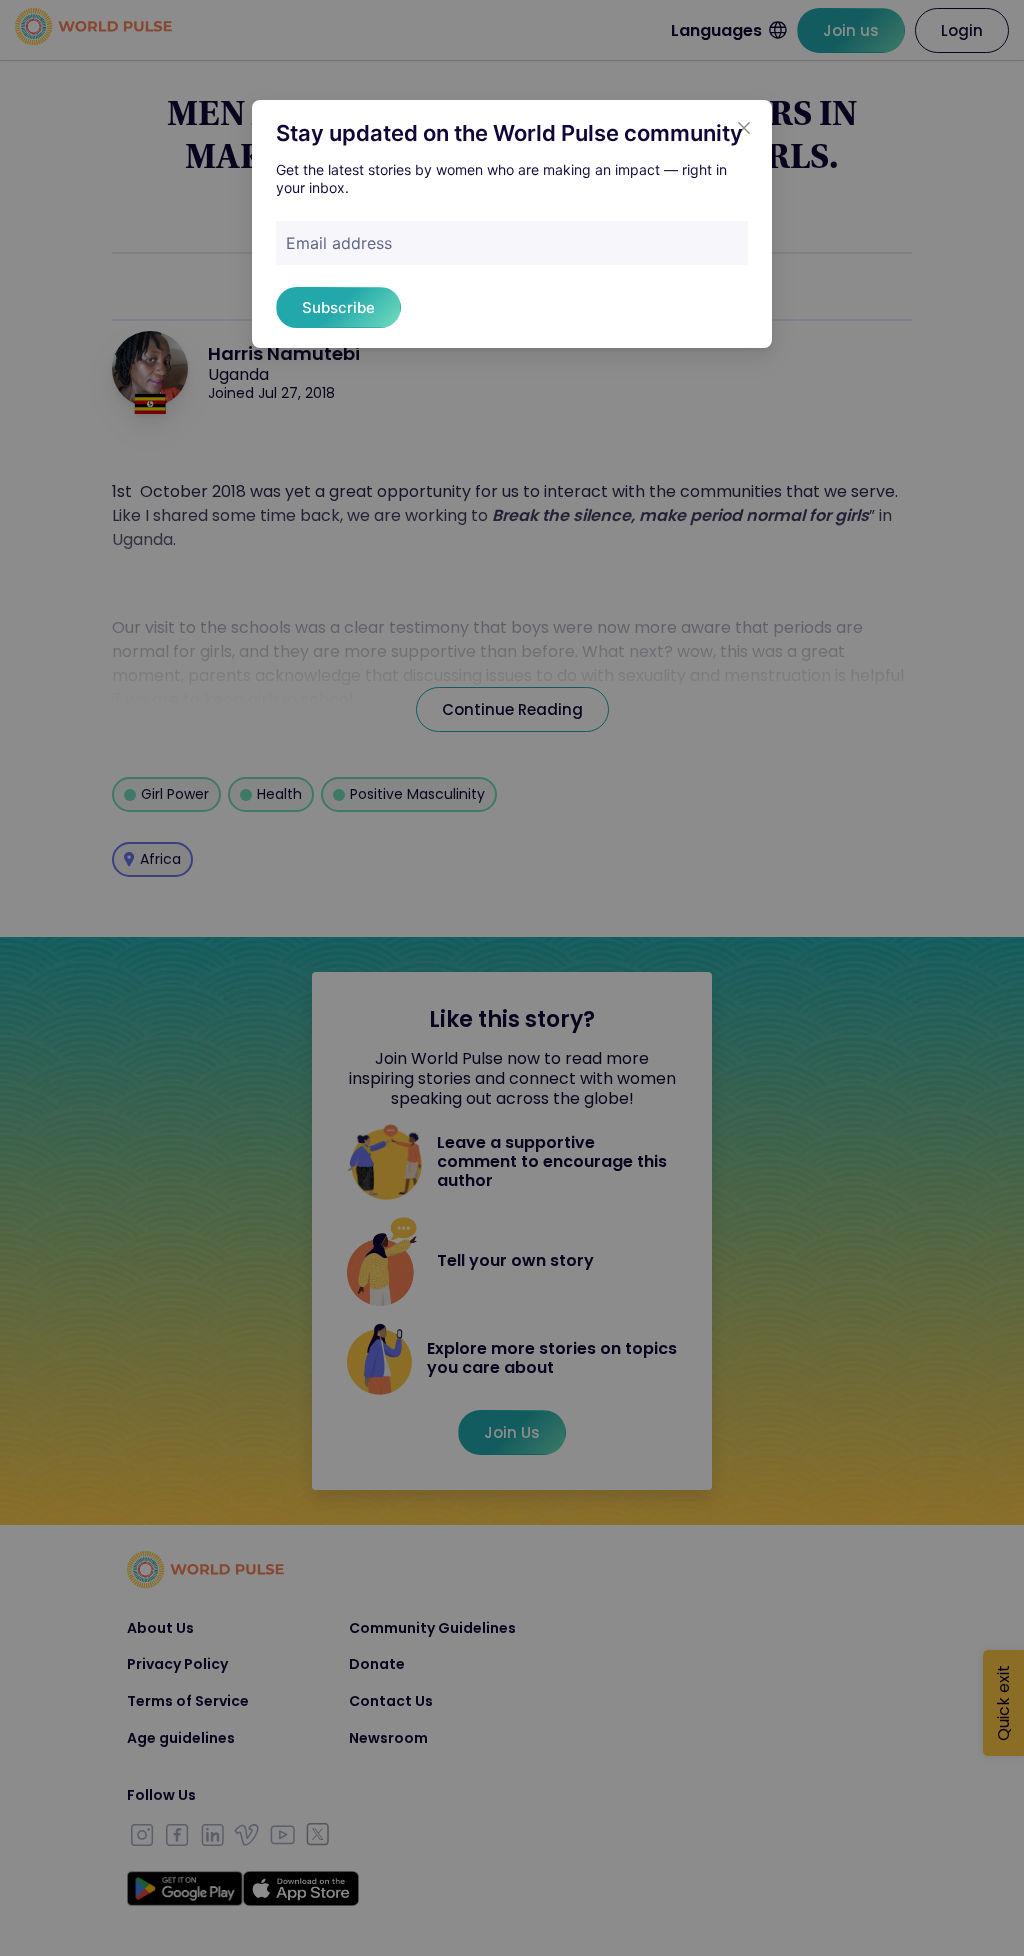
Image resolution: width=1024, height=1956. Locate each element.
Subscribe (338, 307)
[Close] (744, 128)
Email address (339, 243)
